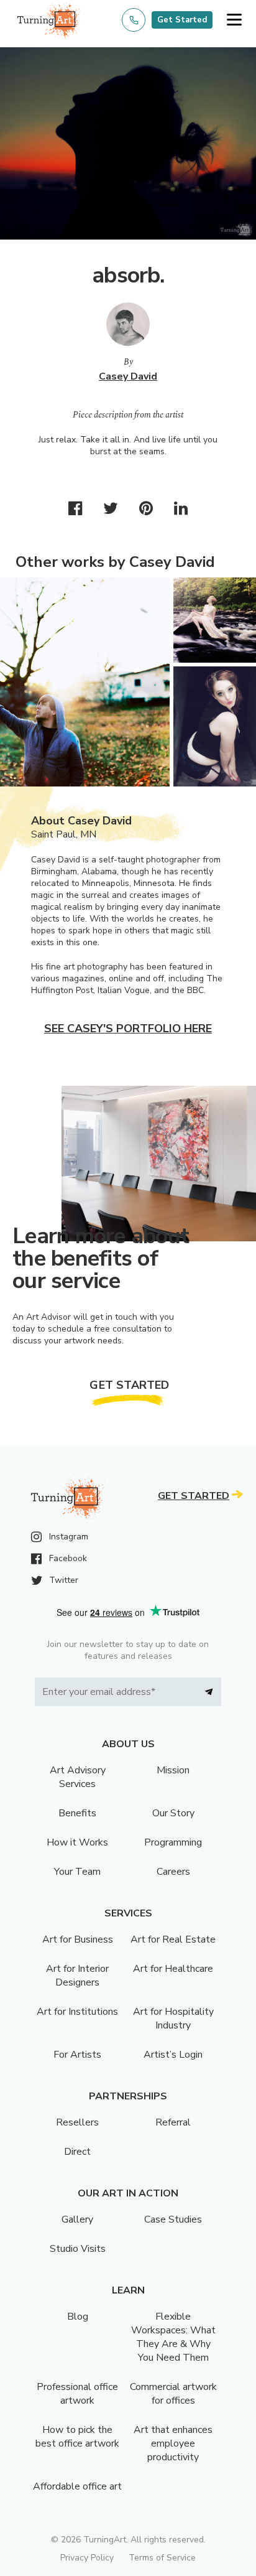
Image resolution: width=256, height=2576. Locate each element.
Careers (173, 1872)
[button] (234, 20)
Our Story (173, 1813)
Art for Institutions (77, 2012)
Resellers (77, 2122)
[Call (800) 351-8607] (134, 20)
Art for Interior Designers (77, 1976)
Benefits (77, 1813)
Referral (173, 2122)
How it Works (77, 1842)
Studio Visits (78, 2249)
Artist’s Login (173, 2055)
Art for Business (78, 1939)
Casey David (128, 376)
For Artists (77, 2055)
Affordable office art (77, 2486)
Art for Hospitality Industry (173, 2018)
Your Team (77, 1872)
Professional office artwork (77, 2394)
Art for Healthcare (173, 1969)
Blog (78, 2317)
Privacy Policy (87, 2558)
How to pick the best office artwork (77, 2437)
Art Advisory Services (78, 1777)
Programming (173, 1842)
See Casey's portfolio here (128, 1029)
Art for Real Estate (173, 1939)
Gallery (77, 2219)
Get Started (182, 20)
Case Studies (173, 2219)
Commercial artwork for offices (173, 2394)
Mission (173, 1770)
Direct (77, 2152)
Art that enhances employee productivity (173, 2443)
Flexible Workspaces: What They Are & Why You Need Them (173, 2337)
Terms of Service (162, 2558)
